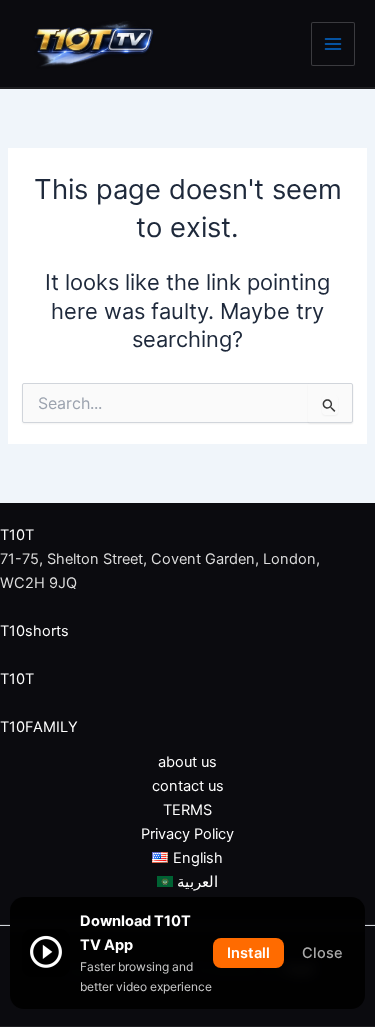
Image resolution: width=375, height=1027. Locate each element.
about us (187, 762)
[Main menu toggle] (333, 44)
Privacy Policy (187, 834)
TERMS (187, 810)
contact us (188, 786)
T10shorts (34, 631)
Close (322, 953)
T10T (17, 535)
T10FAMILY (39, 727)
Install (248, 953)
